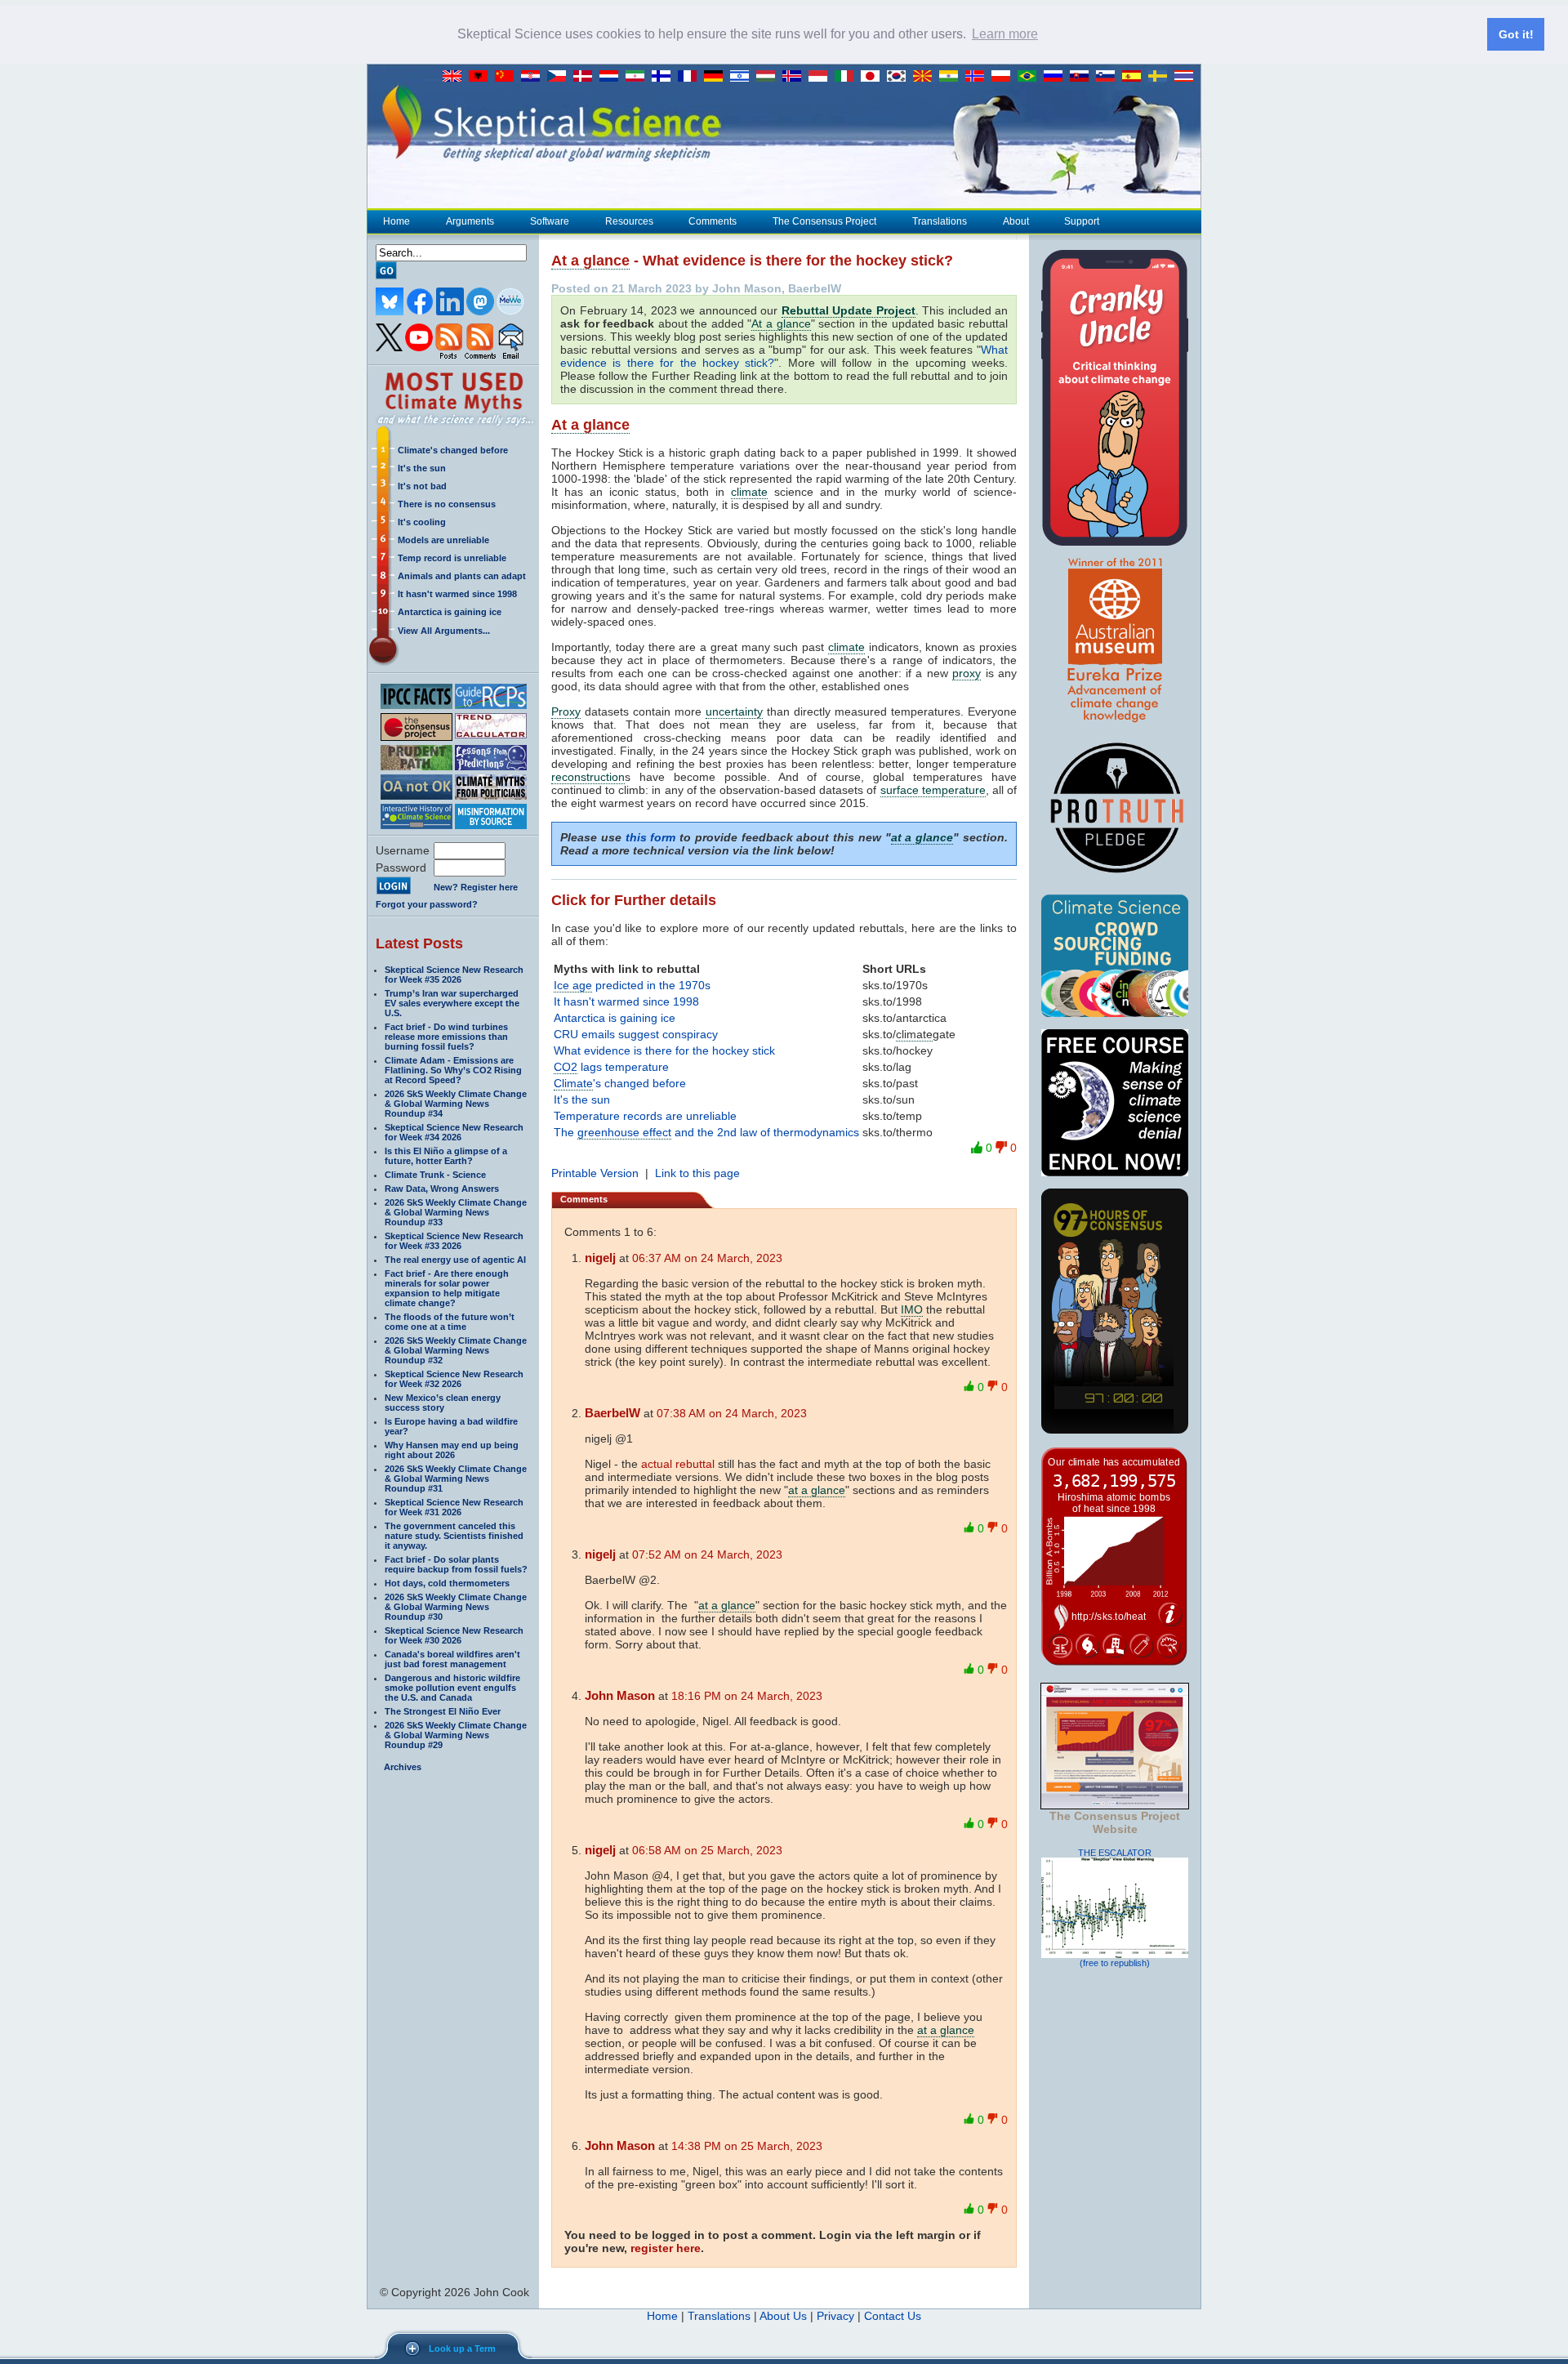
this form (651, 837)
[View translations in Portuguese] (1031, 77)
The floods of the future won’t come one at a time (450, 1322)
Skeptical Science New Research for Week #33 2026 (454, 1241)
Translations (940, 221)
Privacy (835, 2316)
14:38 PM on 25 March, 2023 (747, 2146)
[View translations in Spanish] (1135, 77)
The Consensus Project (824, 221)
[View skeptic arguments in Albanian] (482, 77)
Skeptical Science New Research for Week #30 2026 (454, 1635)
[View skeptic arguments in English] (456, 77)
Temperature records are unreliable (645, 1116)
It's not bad (422, 486)
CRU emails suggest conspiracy (636, 1034)
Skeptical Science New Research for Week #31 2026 (454, 1507)
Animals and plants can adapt (462, 576)
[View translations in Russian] (1057, 77)
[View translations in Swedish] (1161, 77)
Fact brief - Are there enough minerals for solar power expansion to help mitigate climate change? (447, 1288)
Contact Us (893, 2316)
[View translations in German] (717, 77)
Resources (629, 221)
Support (1082, 221)
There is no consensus (447, 504)
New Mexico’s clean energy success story (443, 1403)
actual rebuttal (678, 1464)
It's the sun (422, 468)
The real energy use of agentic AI (455, 1260)
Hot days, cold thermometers (447, 1583)
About (1016, 221)
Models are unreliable (443, 540)
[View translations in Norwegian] (978, 77)
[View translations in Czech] (560, 77)
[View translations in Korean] (900, 77)
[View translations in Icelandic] (795, 77)
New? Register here (476, 887)
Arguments (470, 221)
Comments (713, 221)
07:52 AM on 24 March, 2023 (707, 1554)
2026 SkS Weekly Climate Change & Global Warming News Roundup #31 (456, 1479)
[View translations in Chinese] (508, 77)
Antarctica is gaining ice (450, 612)
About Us (783, 2316)
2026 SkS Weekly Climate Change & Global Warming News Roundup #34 (456, 1104)
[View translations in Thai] (1186, 77)
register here (666, 2248)
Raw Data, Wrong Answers (442, 1189)
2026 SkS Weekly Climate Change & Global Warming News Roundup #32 (456, 1350)
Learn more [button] (1005, 34)
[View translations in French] (691, 77)
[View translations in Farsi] (639, 77)
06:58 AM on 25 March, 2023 (707, 1850)
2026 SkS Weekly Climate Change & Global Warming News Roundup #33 (456, 1212)
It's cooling (422, 522)
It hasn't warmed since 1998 (457, 594)
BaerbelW (612, 1413)
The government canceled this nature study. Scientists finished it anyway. (454, 1536)
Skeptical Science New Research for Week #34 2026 (454, 1132)
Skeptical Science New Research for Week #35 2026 (454, 975)
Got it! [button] (1516, 34)
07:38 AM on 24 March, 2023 (732, 1413)
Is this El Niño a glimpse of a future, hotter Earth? (446, 1156)
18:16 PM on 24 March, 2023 (747, 1696)
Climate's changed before (453, 450)
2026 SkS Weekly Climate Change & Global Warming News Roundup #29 (456, 1735)
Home (396, 221)
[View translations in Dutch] (612, 77)
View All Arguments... (444, 631)
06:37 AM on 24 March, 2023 (707, 1258)
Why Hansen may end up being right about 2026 (452, 1450)
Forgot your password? (427, 904)
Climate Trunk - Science (435, 1175)
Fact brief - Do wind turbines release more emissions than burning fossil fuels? (446, 1037)
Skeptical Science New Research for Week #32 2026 (454, 1379)
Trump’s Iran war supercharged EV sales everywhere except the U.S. (452, 1003)
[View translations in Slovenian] (1109, 77)
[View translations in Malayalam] (952, 77)
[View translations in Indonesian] (822, 77)
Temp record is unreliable (452, 558)
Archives (403, 1767)
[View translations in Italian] (848, 77)
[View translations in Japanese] (874, 77)
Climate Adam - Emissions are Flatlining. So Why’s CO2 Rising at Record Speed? (453, 1070)
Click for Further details (634, 900)
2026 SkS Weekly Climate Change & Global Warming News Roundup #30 (456, 1607)
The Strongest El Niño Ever (443, 1711)
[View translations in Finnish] (665, 77)
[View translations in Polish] (1004, 77)
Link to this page (697, 1173)
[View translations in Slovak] (1083, 77)
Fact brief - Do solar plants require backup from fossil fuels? (456, 1564)
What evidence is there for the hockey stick (664, 1050)
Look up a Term (462, 2348)
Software (550, 221)
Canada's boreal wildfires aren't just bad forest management (452, 1659)
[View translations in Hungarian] (769, 77)
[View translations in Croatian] (534, 77)
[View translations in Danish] (586, 77)
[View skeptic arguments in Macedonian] (926, 77)
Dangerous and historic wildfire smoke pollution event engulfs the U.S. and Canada (452, 1688)
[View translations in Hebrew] (743, 77)
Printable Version (595, 1173)
